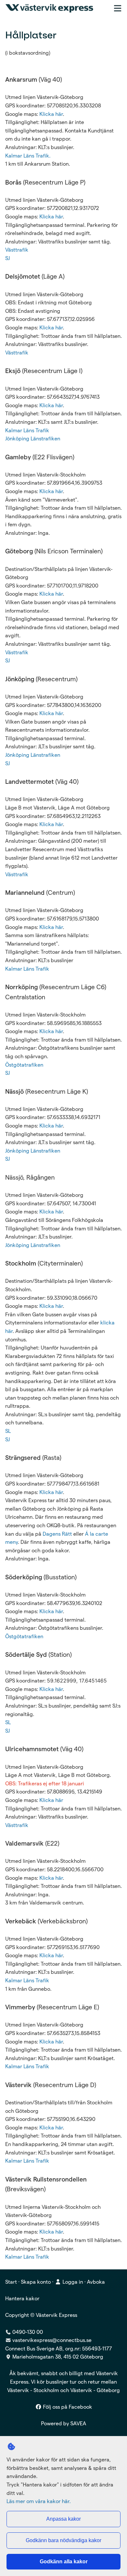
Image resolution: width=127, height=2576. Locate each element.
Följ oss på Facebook (67, 2407)
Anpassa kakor (63, 2519)
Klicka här (51, 114)
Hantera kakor (22, 2299)
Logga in (72, 2282)
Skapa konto (36, 2282)
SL (8, 1431)
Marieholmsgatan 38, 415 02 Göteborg (58, 2357)
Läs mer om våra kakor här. (39, 2501)
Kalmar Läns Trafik (27, 430)
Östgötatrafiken (24, 1065)
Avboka (96, 2282)
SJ (7, 258)
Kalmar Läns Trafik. (28, 156)
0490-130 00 (27, 2332)
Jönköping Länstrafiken (33, 439)
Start (11, 2282)
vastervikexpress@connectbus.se (52, 2340)
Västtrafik (17, 250)
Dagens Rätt (57, 1534)
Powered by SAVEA (64, 2424)
